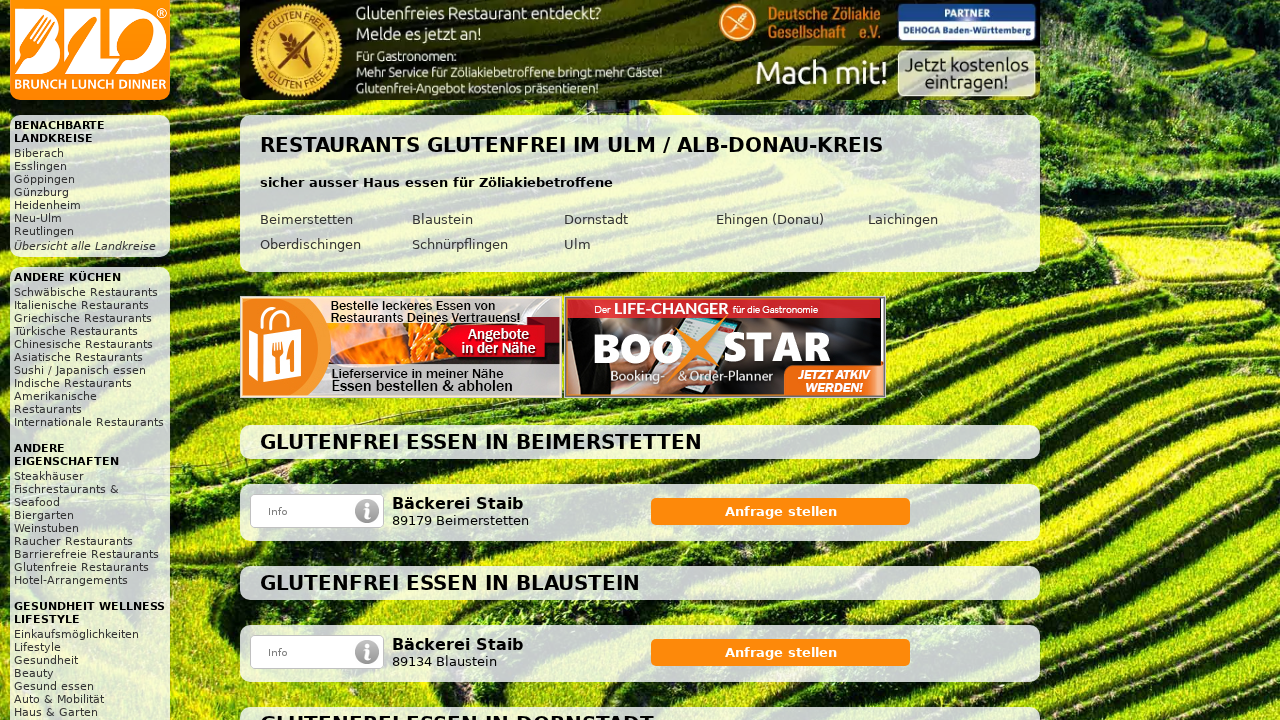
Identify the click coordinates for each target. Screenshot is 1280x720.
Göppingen (44, 179)
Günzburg (41, 192)
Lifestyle (37, 647)
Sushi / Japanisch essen (80, 370)
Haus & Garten (56, 712)
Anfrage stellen (781, 511)
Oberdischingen (310, 244)
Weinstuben (46, 528)
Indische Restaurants (73, 383)
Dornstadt (596, 219)
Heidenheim (47, 205)
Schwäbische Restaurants (86, 292)
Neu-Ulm (38, 218)
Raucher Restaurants (73, 541)
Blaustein (442, 219)
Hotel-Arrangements (71, 580)
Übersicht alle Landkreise (85, 246)
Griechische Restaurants (83, 318)
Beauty (34, 673)
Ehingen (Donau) (770, 219)
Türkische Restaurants (76, 331)
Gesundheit (46, 660)
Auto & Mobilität (59, 699)
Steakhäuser (49, 476)
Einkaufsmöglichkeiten (76, 634)
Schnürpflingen (460, 244)
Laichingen (903, 219)
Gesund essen (54, 686)
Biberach (39, 153)
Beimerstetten (306, 219)
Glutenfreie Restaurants (81, 567)
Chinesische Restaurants (83, 344)
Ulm (577, 244)
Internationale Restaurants (89, 422)
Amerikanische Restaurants (55, 403)
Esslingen (40, 166)
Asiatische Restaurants (78, 357)
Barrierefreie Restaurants (86, 554)
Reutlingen (44, 231)
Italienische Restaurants (81, 305)
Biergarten (44, 515)
